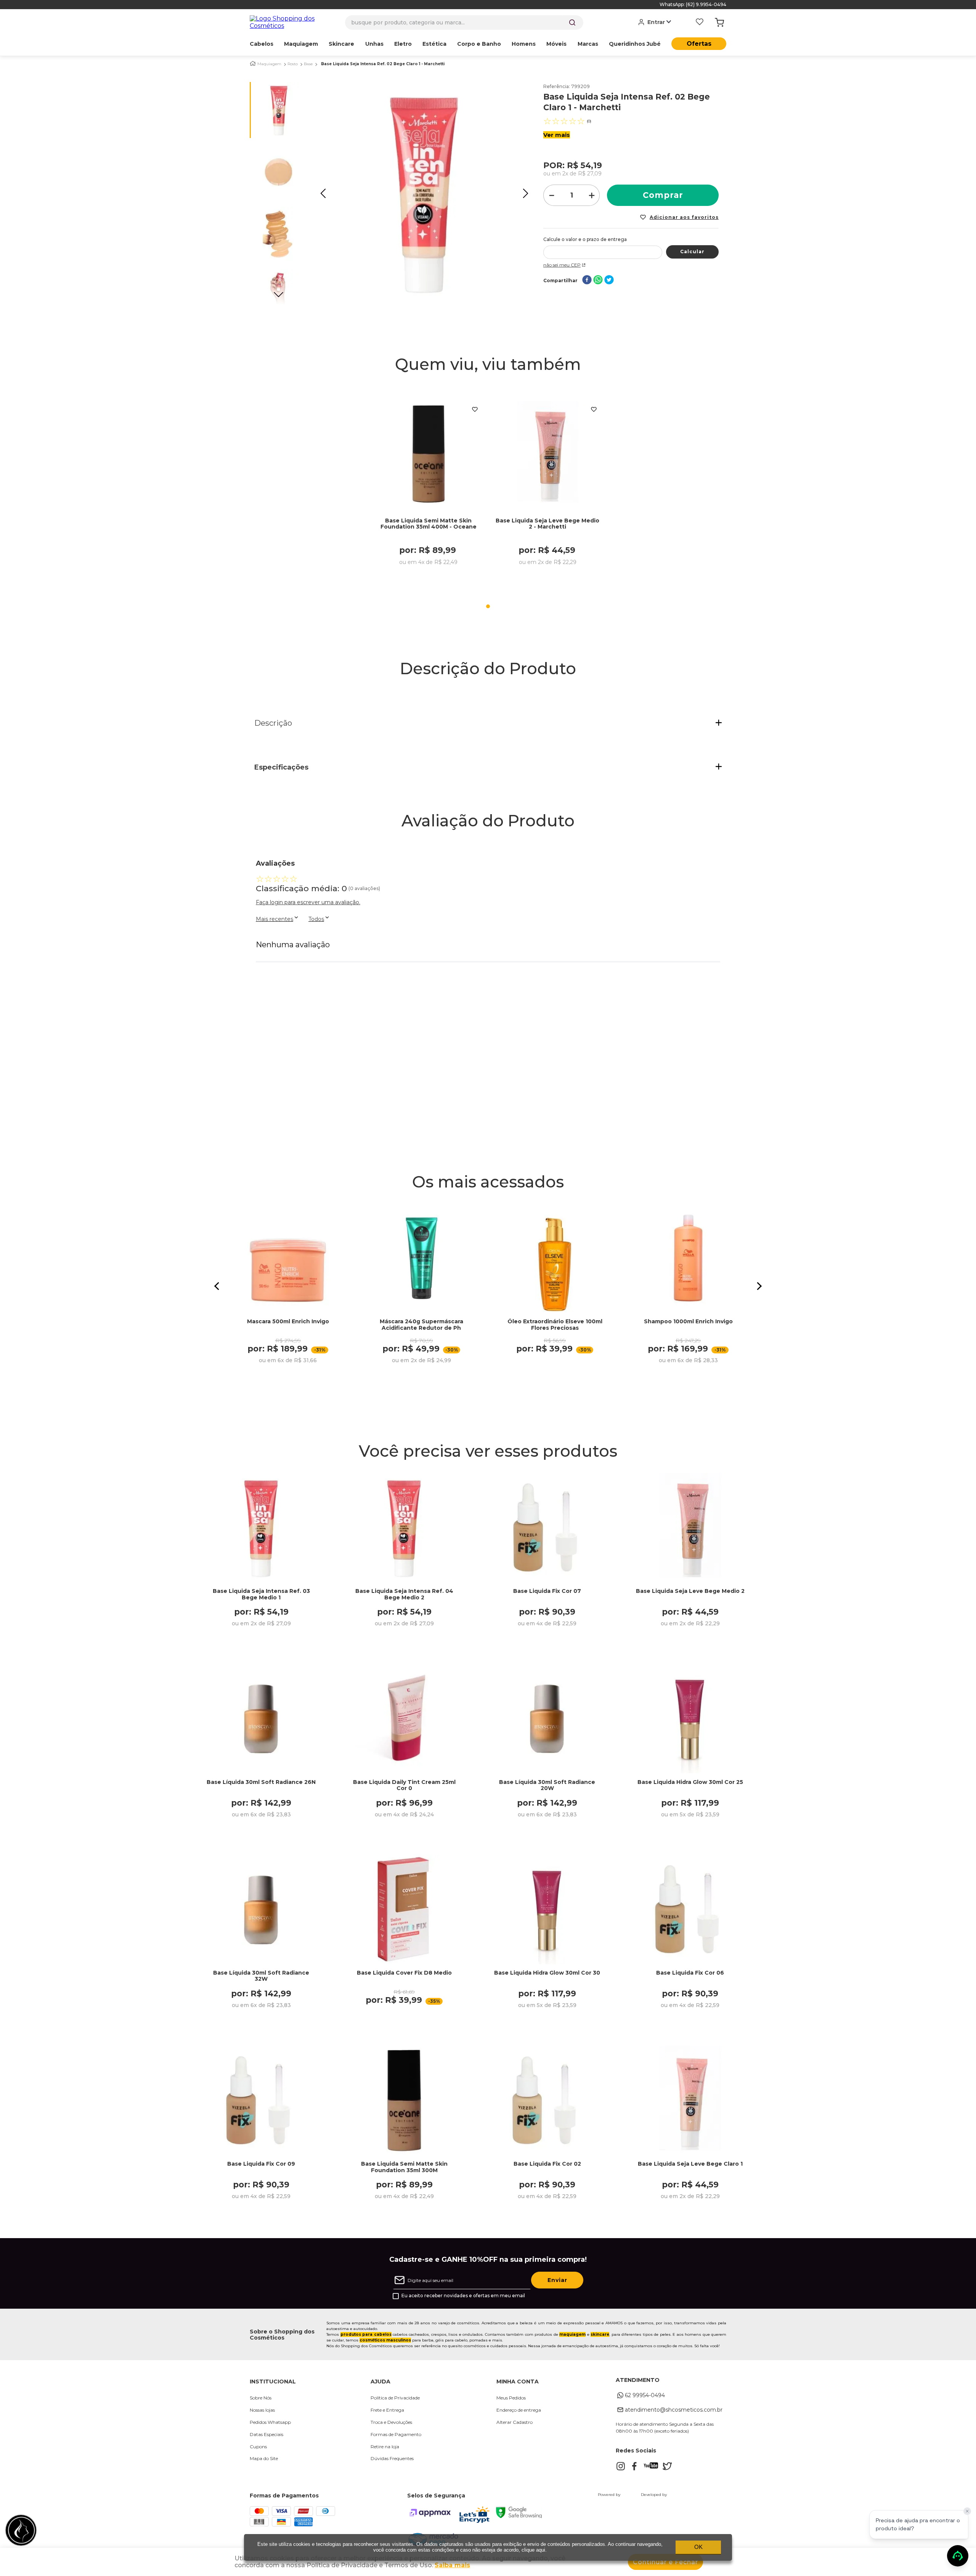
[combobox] (464, 22)
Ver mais (557, 135)
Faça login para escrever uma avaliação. (308, 902)
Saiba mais (452, 2565)
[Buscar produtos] (572, 22)
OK (698, 2547)
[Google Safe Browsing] (519, 2516)
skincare (600, 2334)
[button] (488, 723)
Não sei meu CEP (562, 265)
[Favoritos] (700, 22)
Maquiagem (269, 64)
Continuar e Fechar (665, 2562)
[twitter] (609, 280)
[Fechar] (967, 2511)
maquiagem (572, 2334)
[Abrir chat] (958, 2556)
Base (308, 64)
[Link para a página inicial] (253, 63)
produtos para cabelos (366, 2334)
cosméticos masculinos (385, 2340)
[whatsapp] (598, 280)
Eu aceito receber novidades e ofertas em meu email (463, 2296)
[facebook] (587, 280)
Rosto (293, 64)
